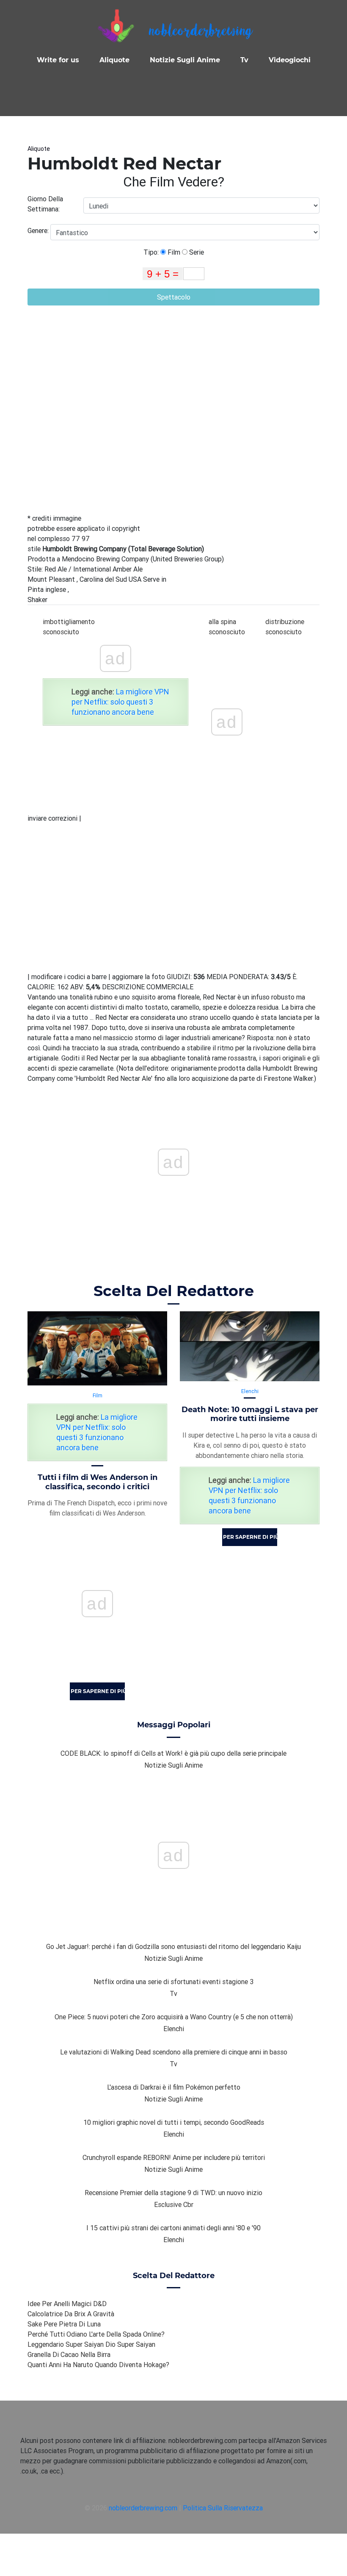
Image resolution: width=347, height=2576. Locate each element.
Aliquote (114, 60)
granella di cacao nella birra (69, 2354)
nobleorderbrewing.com (143, 2508)
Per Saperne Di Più (98, 1691)
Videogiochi (290, 60)
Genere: (39, 230)
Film (173, 252)
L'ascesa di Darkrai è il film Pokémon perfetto (174, 2087)
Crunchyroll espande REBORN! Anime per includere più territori (174, 2157)
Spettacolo (174, 297)
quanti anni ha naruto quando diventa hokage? (98, 2365)
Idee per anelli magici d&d (67, 2304)
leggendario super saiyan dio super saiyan (91, 2344)
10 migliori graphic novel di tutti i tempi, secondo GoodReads (174, 2122)
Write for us (58, 60)
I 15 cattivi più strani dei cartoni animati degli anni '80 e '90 (173, 2228)
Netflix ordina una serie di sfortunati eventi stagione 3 (173, 1982)
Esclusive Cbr (174, 2204)
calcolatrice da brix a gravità (71, 2314)
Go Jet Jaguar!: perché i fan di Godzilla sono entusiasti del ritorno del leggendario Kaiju (173, 1946)
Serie (196, 252)
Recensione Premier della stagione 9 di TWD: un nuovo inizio (173, 2193)
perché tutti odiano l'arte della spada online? (96, 2334)
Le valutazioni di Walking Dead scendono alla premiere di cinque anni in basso (174, 2052)
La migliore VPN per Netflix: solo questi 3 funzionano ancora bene (120, 702)
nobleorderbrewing (200, 32)
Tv (244, 60)
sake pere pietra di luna (64, 2324)
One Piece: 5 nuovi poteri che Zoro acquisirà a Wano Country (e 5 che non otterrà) (174, 2017)
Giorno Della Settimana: (45, 204)
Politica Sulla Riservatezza (223, 2508)
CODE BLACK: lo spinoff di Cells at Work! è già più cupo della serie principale (173, 1753)
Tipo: (152, 252)
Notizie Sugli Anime (185, 60)
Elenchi (250, 1391)
